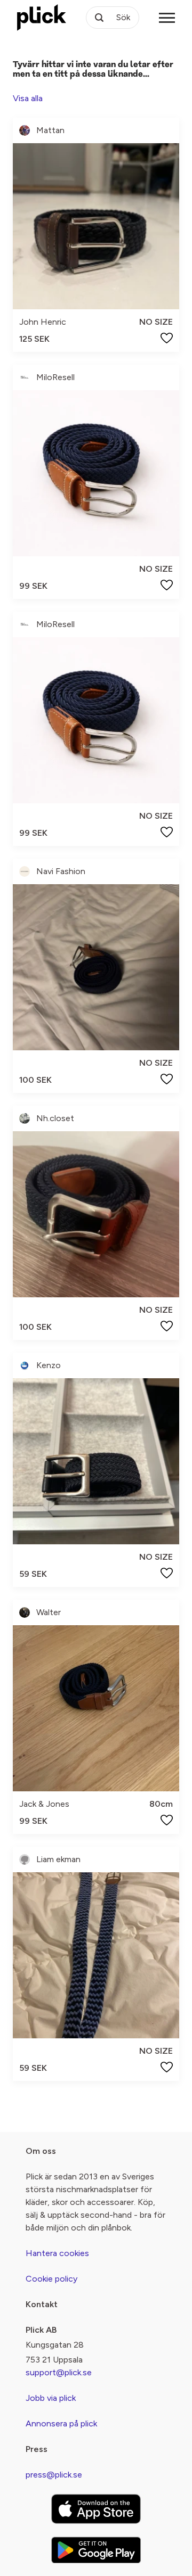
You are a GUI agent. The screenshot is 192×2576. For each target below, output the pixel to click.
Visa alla (28, 98)
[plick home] (42, 18)
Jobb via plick (51, 2398)
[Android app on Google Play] (96, 2550)
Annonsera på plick (61, 2423)
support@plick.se (59, 2372)
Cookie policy (51, 2279)
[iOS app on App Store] (96, 2509)
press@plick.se (54, 2475)
